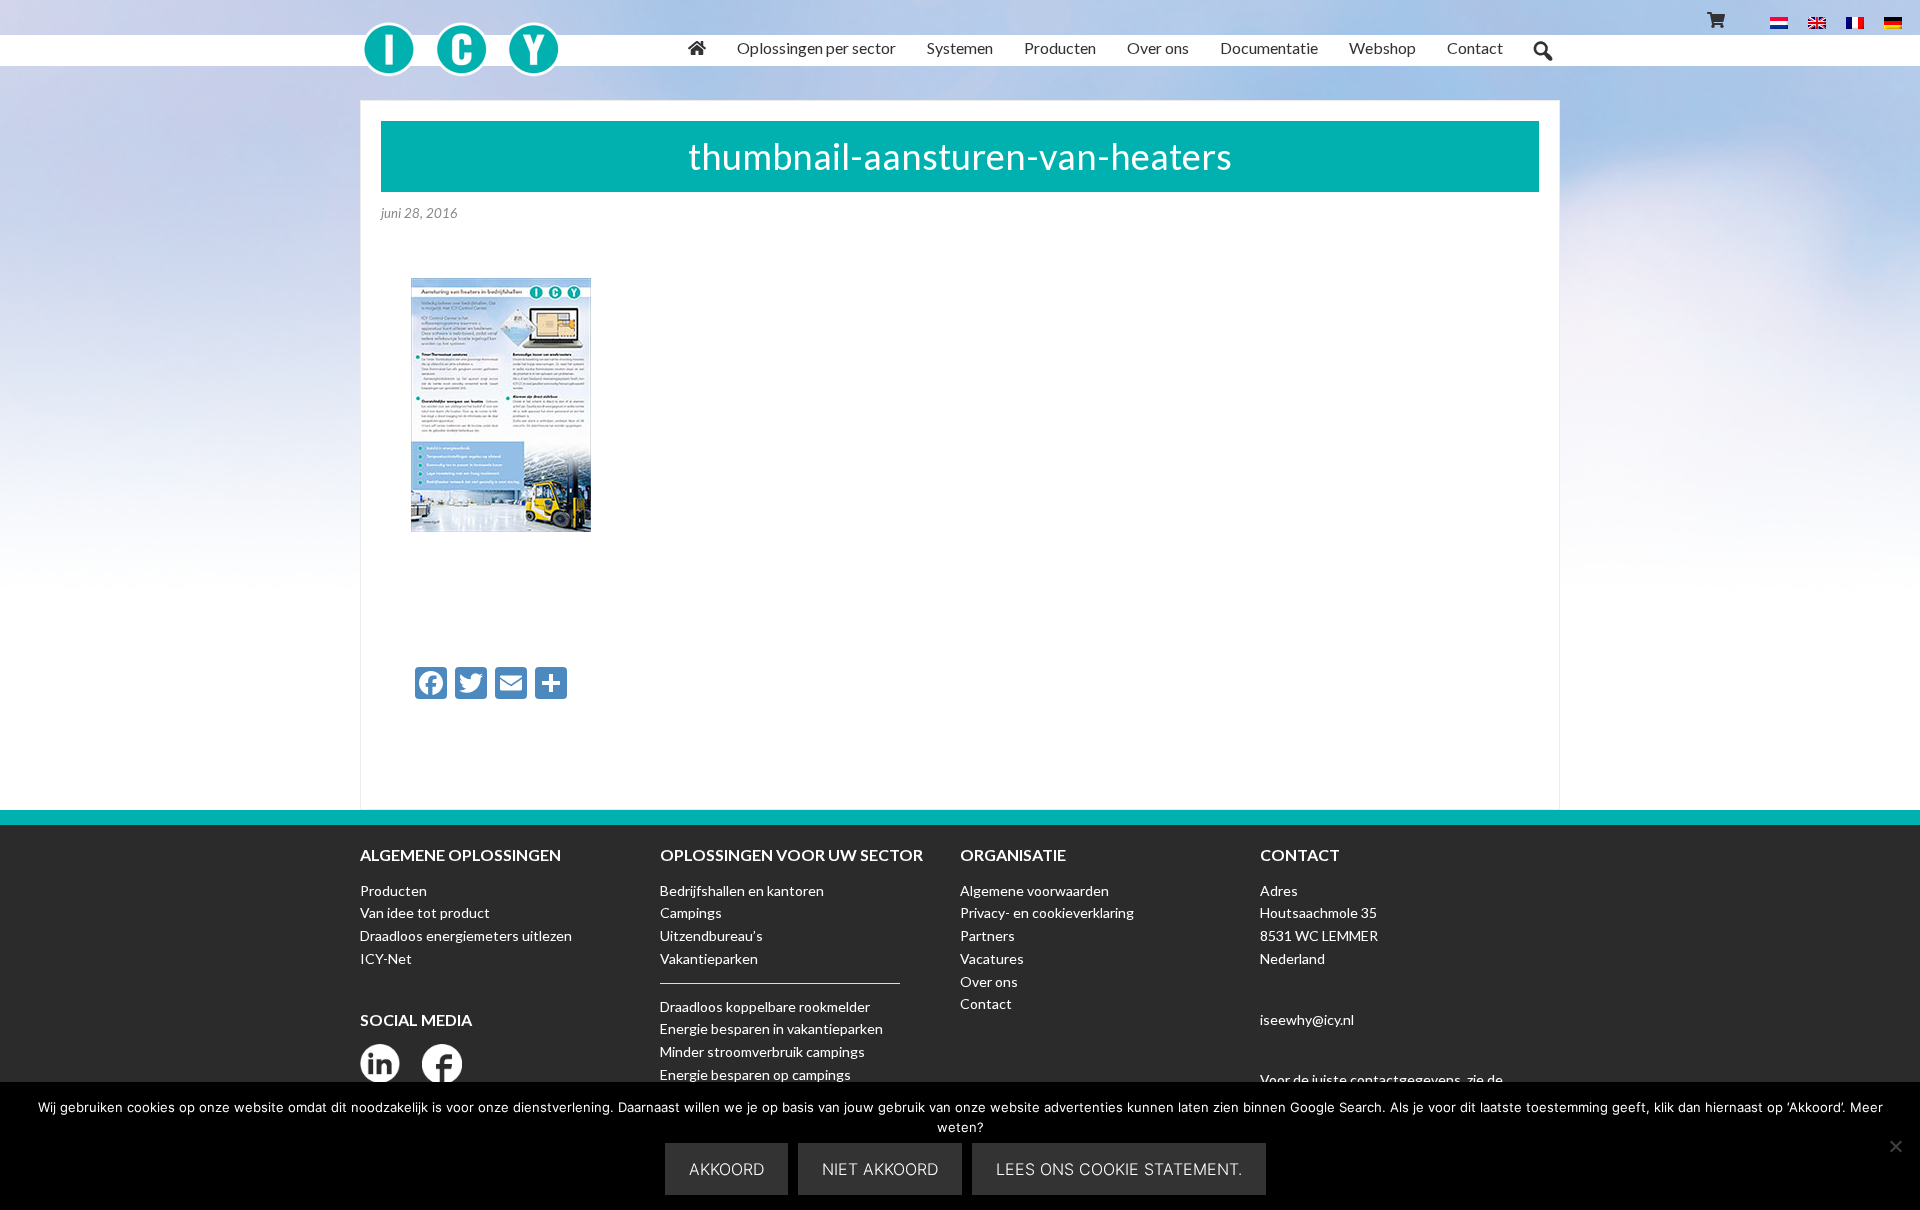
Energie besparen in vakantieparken (771, 1028)
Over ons (989, 981)
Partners (987, 935)
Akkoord (726, 1169)
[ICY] (461, 38)
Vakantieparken (709, 958)
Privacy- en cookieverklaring (1047, 912)
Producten (393, 890)
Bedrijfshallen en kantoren (742, 890)
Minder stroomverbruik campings (762, 1051)
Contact (986, 1003)
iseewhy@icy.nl (1307, 1019)
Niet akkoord (880, 1169)
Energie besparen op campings (755, 1074)
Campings (691, 912)
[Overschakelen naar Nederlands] (1779, 21)
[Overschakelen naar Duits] (1893, 21)
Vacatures (992, 958)
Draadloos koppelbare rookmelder (765, 1006)
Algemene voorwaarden (1034, 890)
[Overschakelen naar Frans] (1855, 21)
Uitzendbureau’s (711, 935)
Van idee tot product (425, 912)
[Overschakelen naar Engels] (1817, 21)
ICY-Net (386, 958)
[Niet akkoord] (1895, 1146)
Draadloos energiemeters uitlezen (466, 935)
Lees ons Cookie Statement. (1119, 1169)
